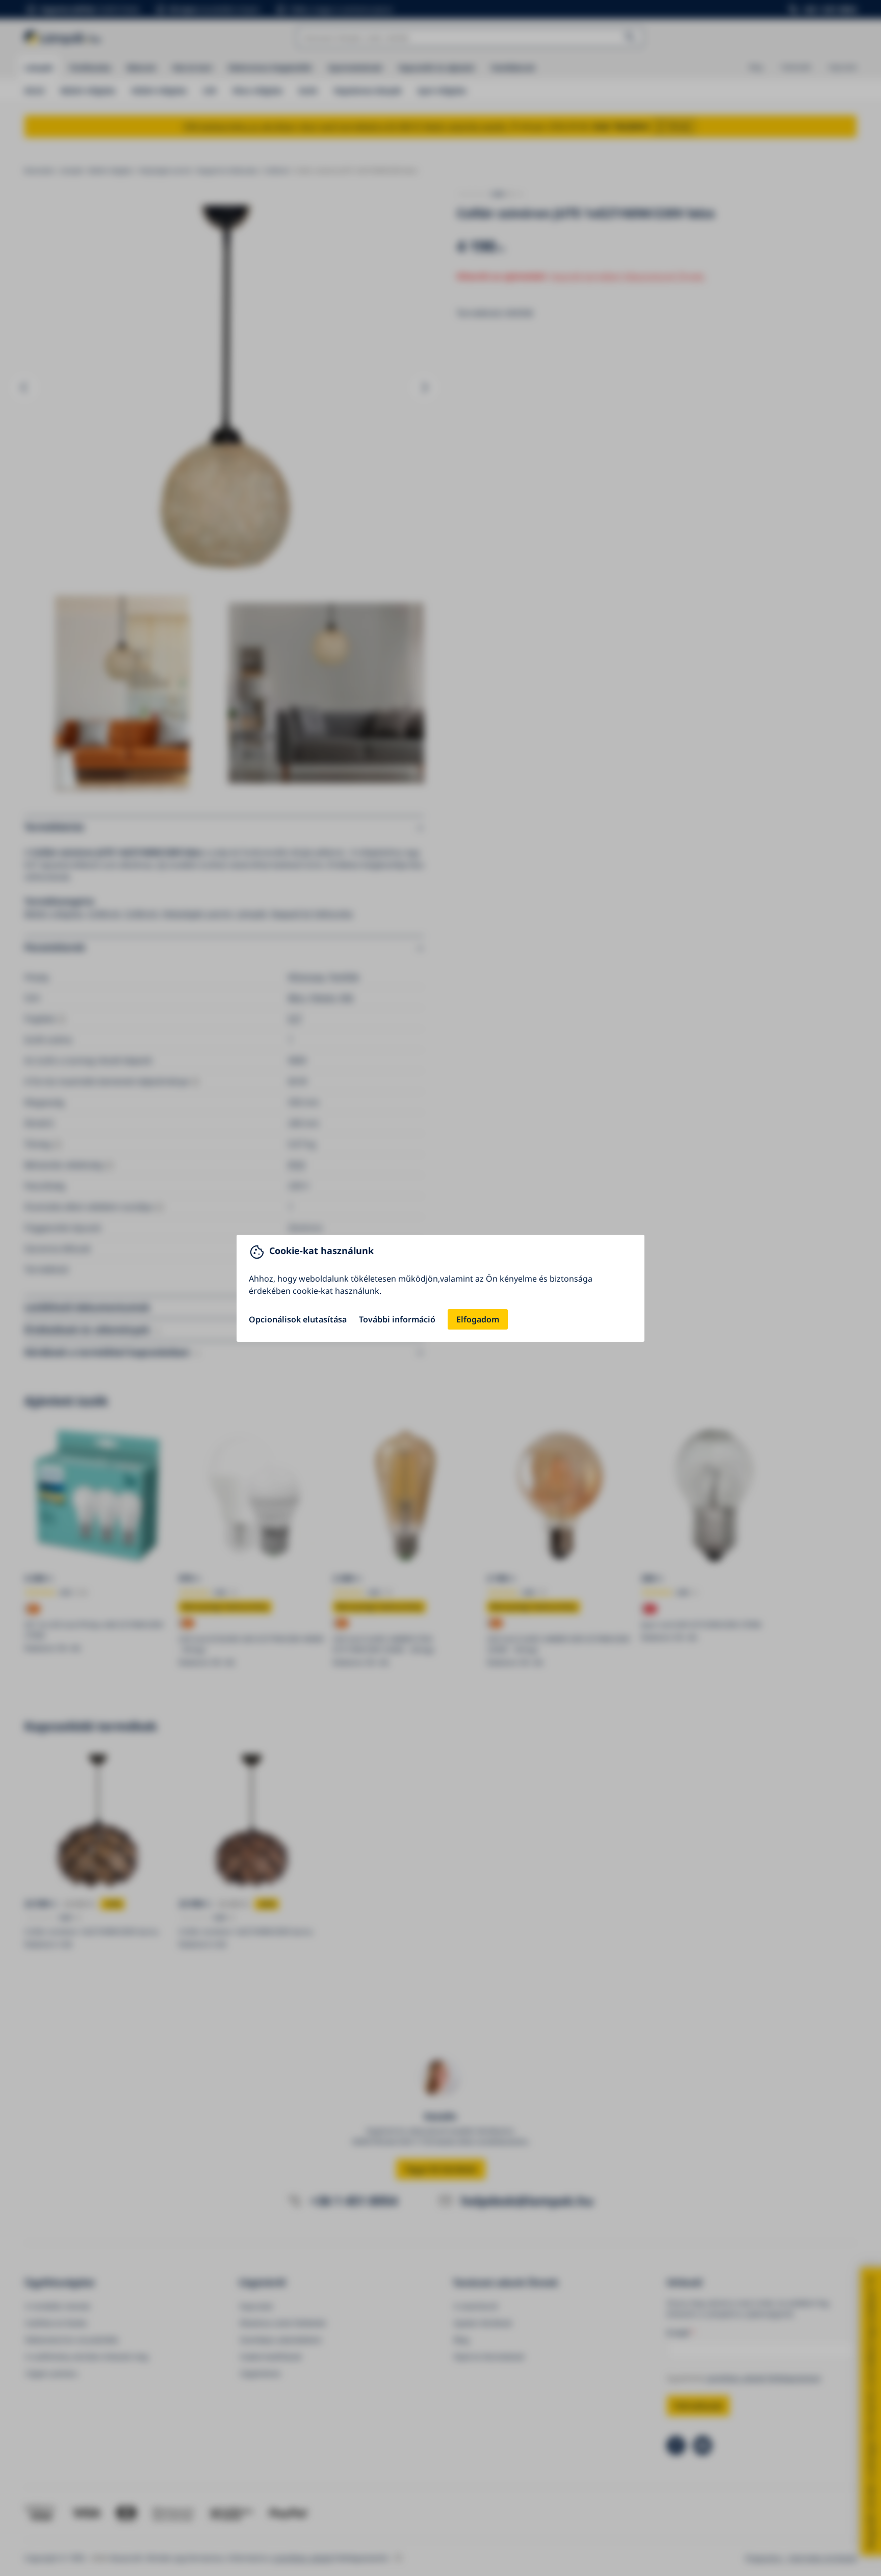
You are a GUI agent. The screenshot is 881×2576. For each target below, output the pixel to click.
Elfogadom (478, 1319)
